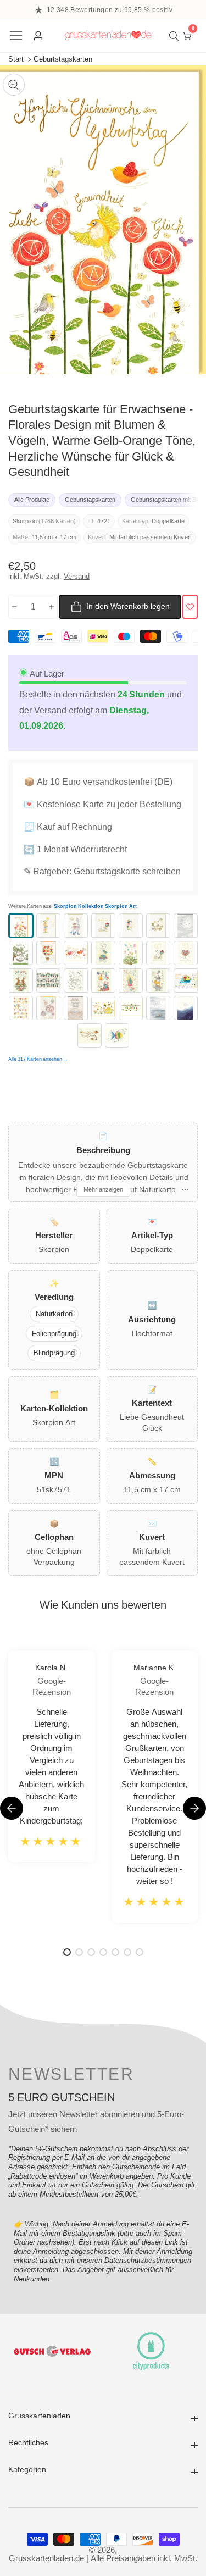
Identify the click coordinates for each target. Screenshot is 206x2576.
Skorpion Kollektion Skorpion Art (95, 907)
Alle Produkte (32, 500)
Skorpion (25, 521)
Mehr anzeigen (103, 1189)
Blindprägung (54, 1353)
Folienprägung (54, 1334)
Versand (77, 576)
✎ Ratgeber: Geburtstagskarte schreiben (102, 871)
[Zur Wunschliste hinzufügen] (190, 607)
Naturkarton (54, 1314)
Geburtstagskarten (63, 59)
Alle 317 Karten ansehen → (38, 1059)
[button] (194, 1808)
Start (16, 59)
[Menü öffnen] (16, 36)
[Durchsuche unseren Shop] (176, 36)
